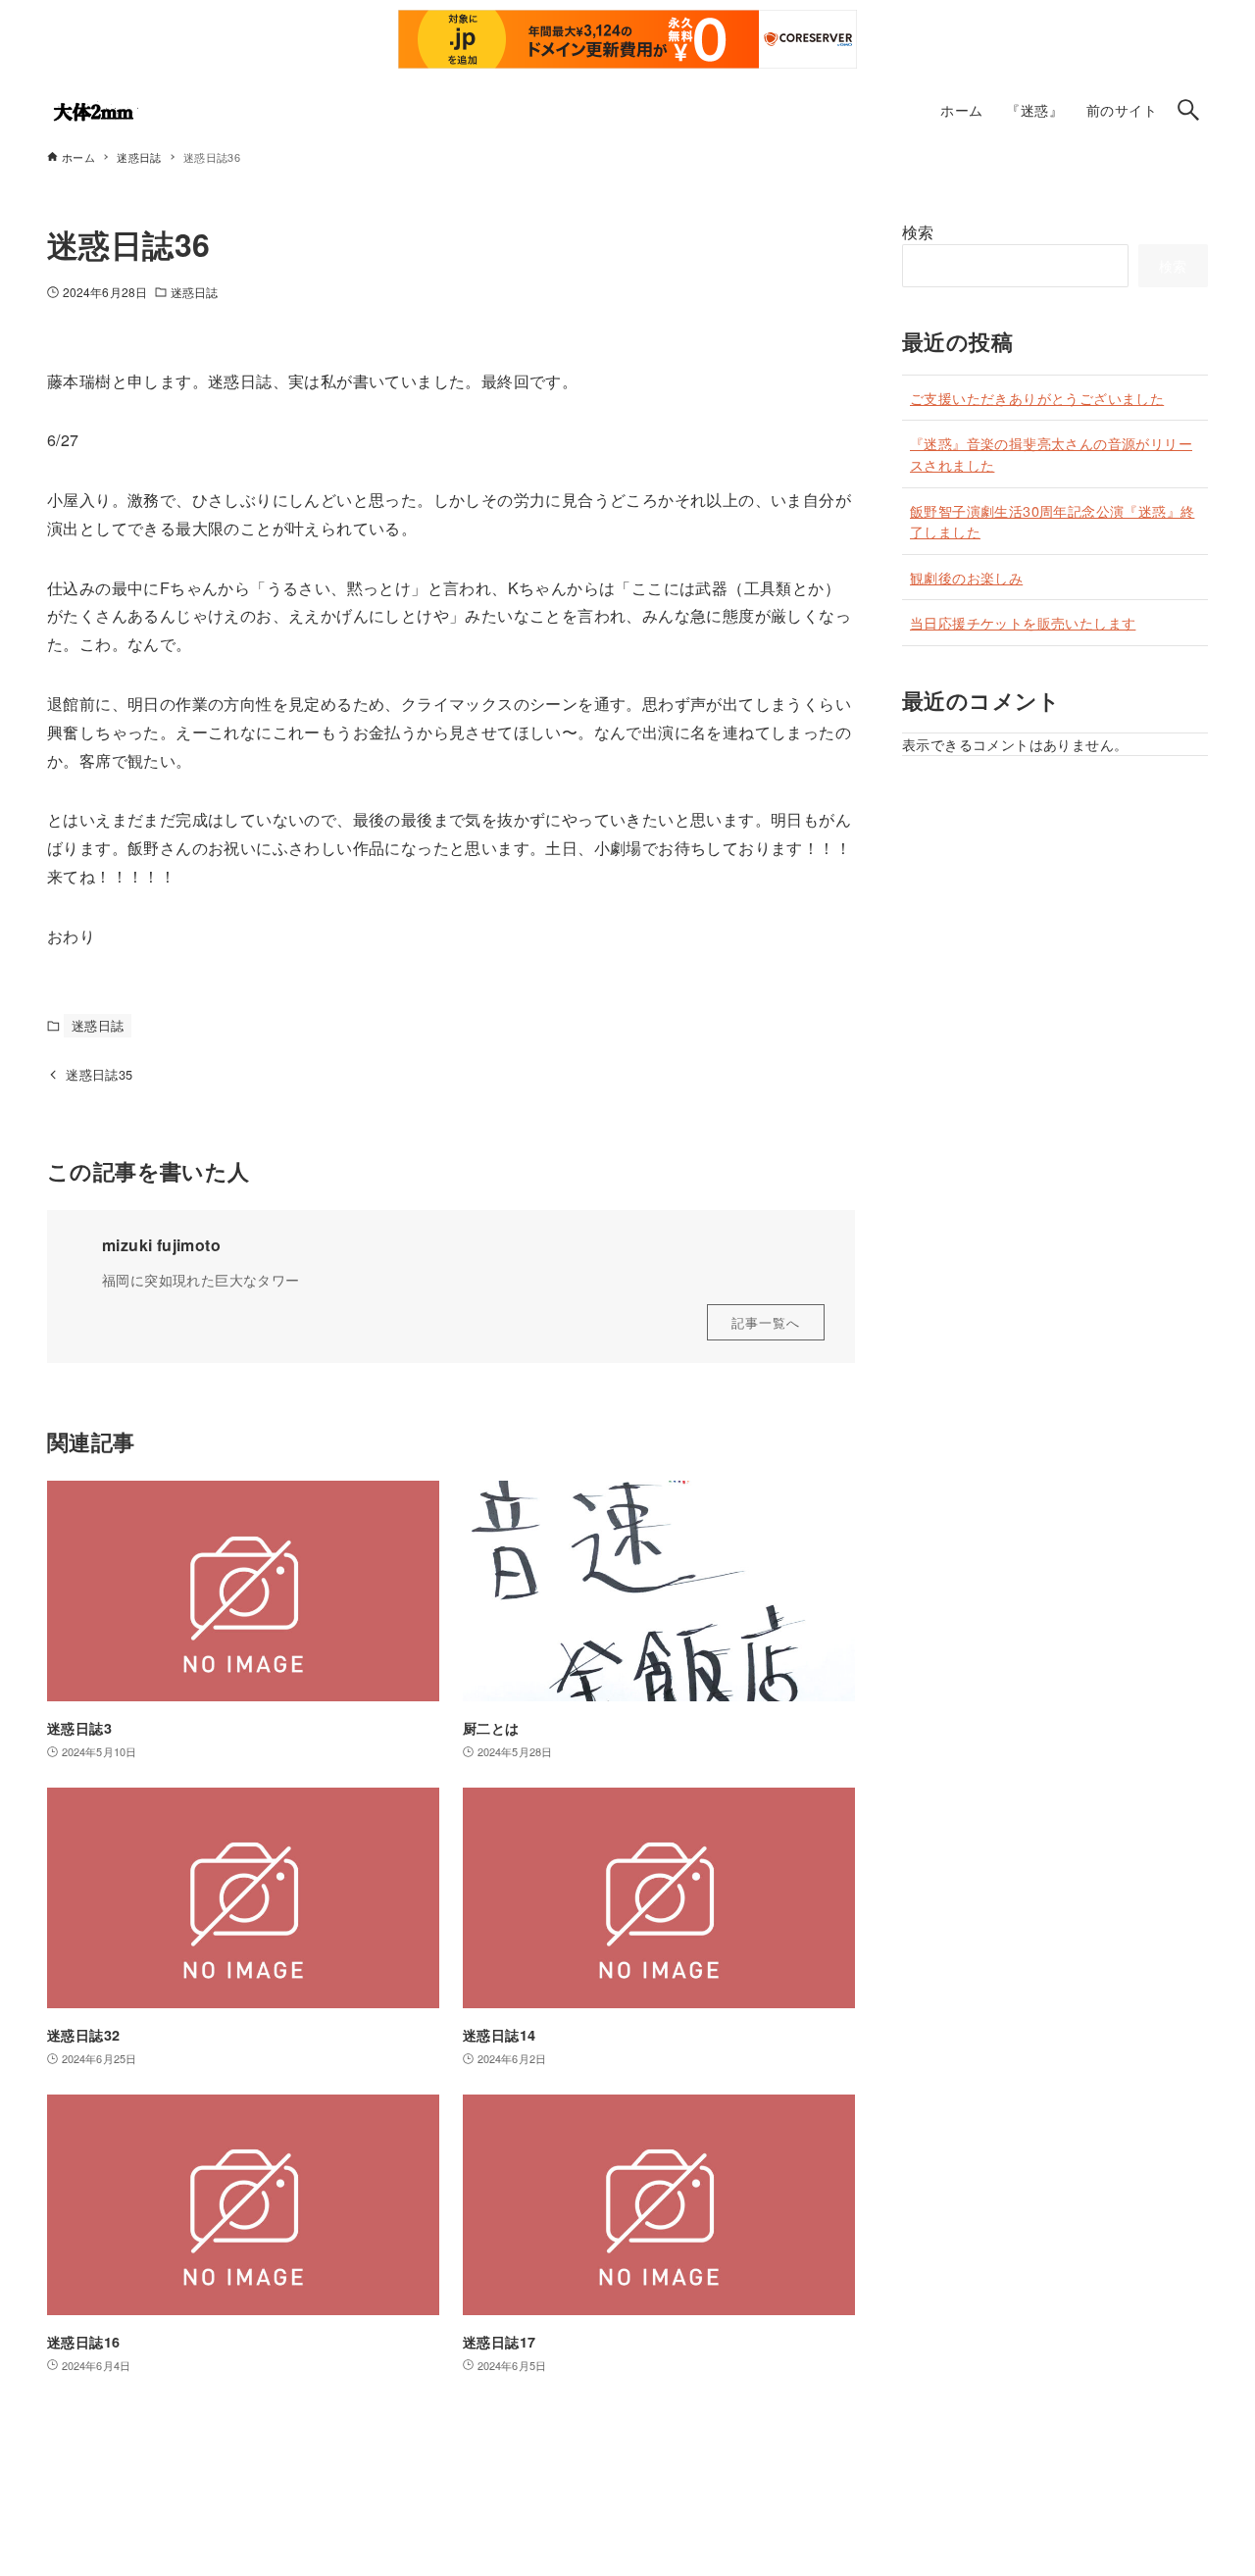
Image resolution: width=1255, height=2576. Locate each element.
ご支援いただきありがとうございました (1037, 398)
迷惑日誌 (194, 292)
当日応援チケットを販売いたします (1023, 622)
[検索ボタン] (1188, 110)
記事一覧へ (766, 1322)
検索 (918, 232)
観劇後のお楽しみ (966, 577)
